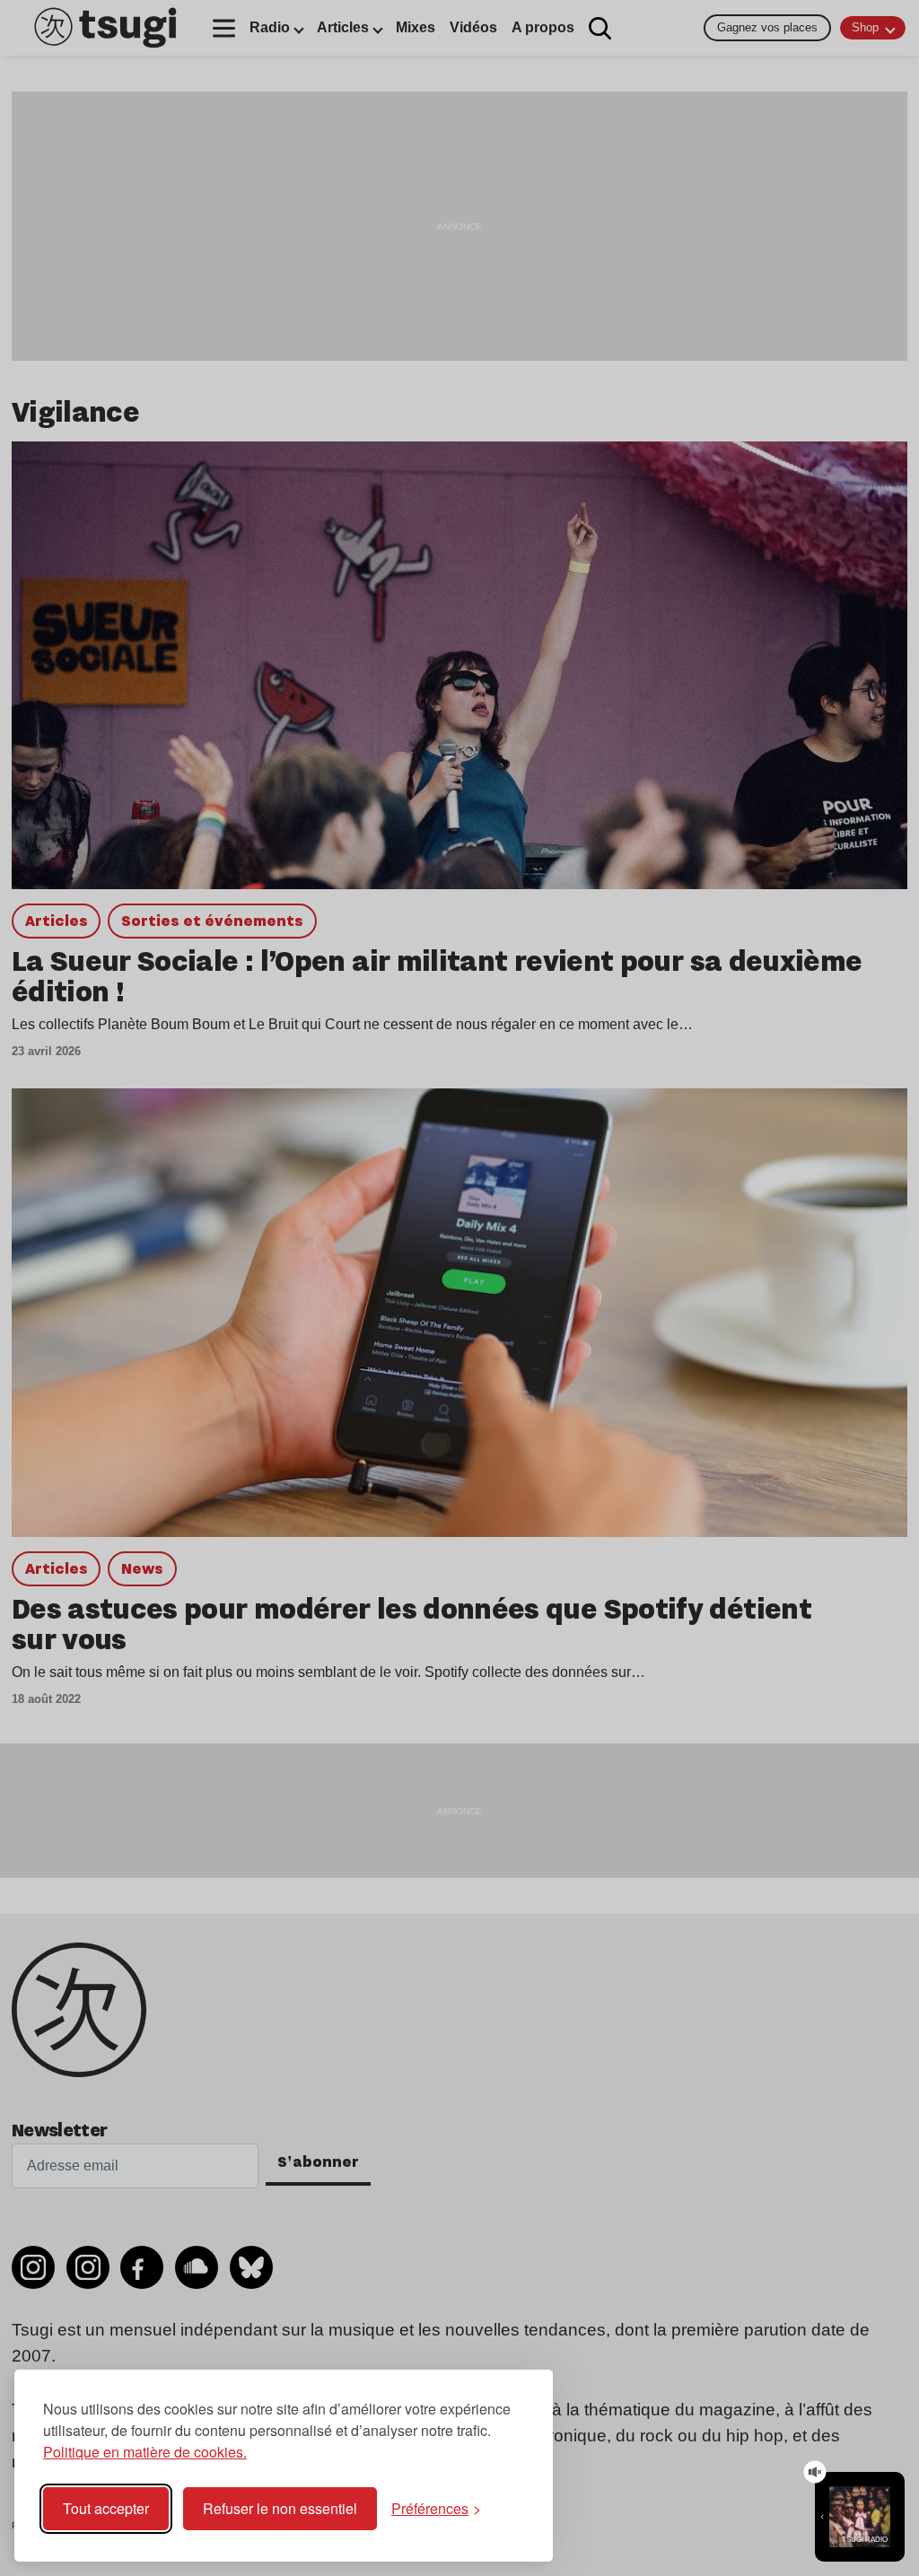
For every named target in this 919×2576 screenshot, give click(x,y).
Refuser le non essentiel (280, 2508)
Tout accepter (106, 2508)
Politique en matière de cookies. (145, 2452)
